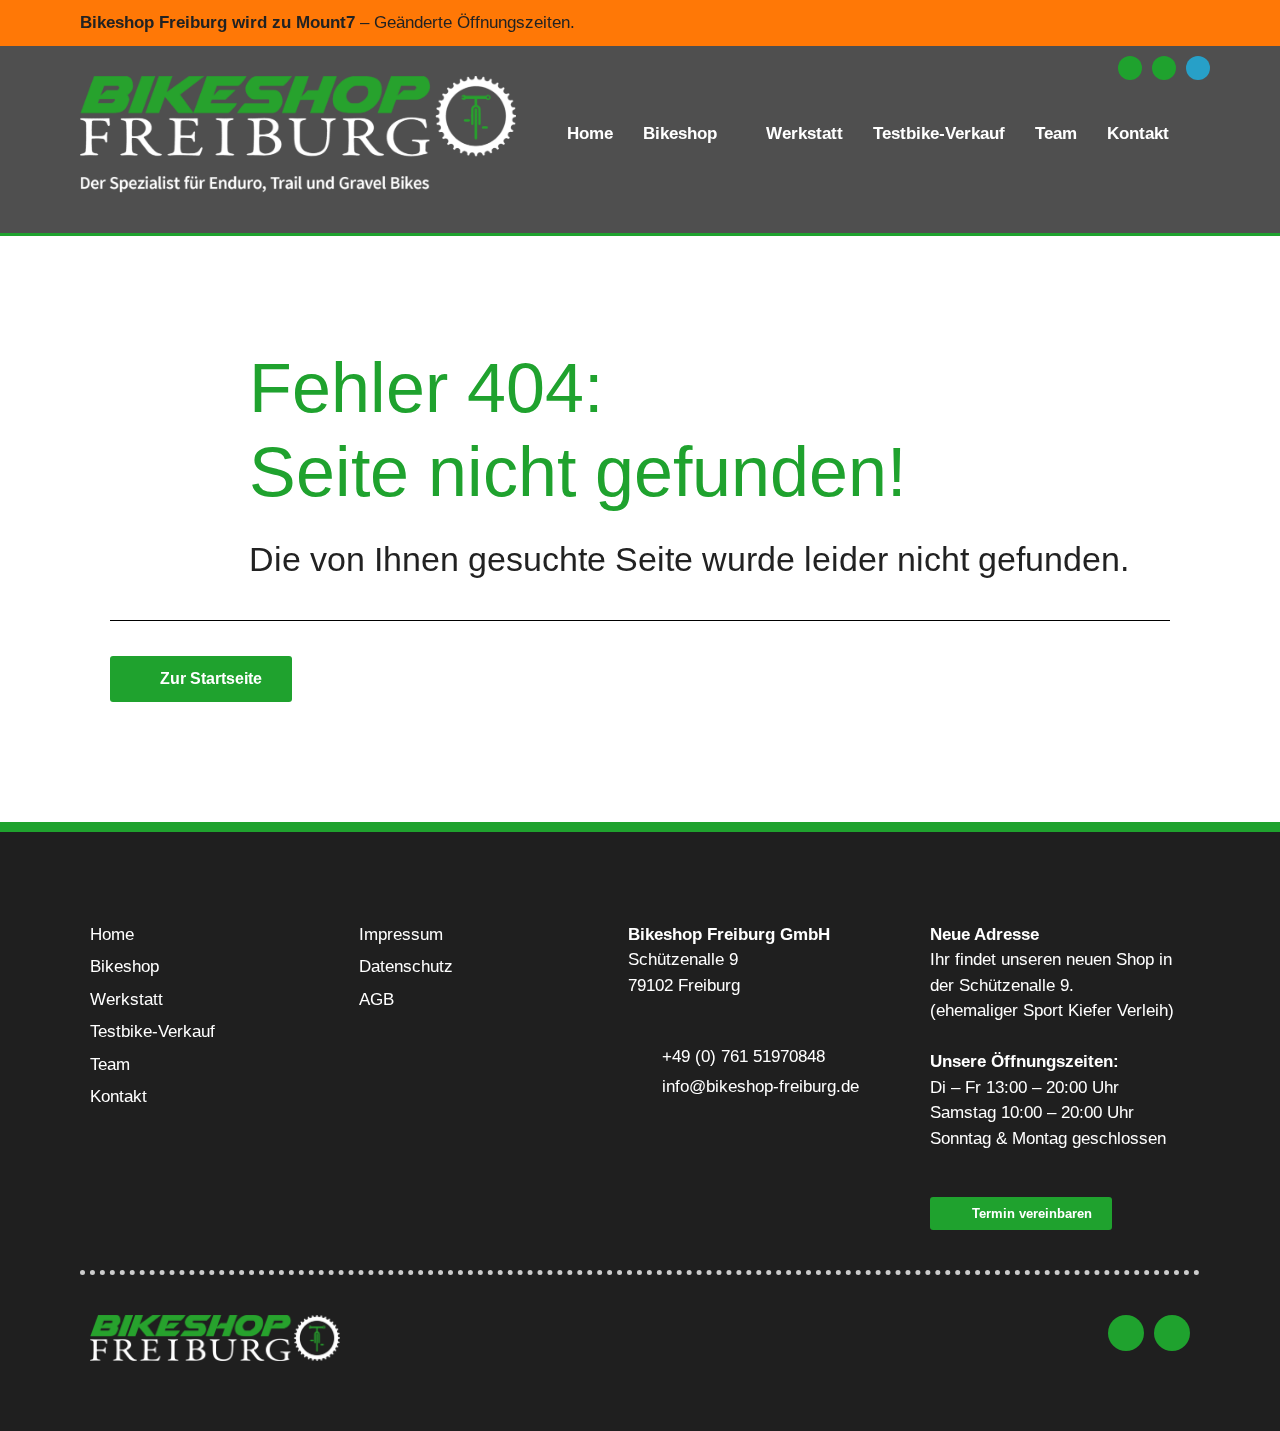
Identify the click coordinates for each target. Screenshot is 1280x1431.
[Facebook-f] (1164, 68)
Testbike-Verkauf (939, 133)
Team (1056, 133)
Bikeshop (680, 133)
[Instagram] (1130, 68)
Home (590, 133)
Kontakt (1138, 133)
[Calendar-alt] (1198, 68)
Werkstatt (804, 133)
